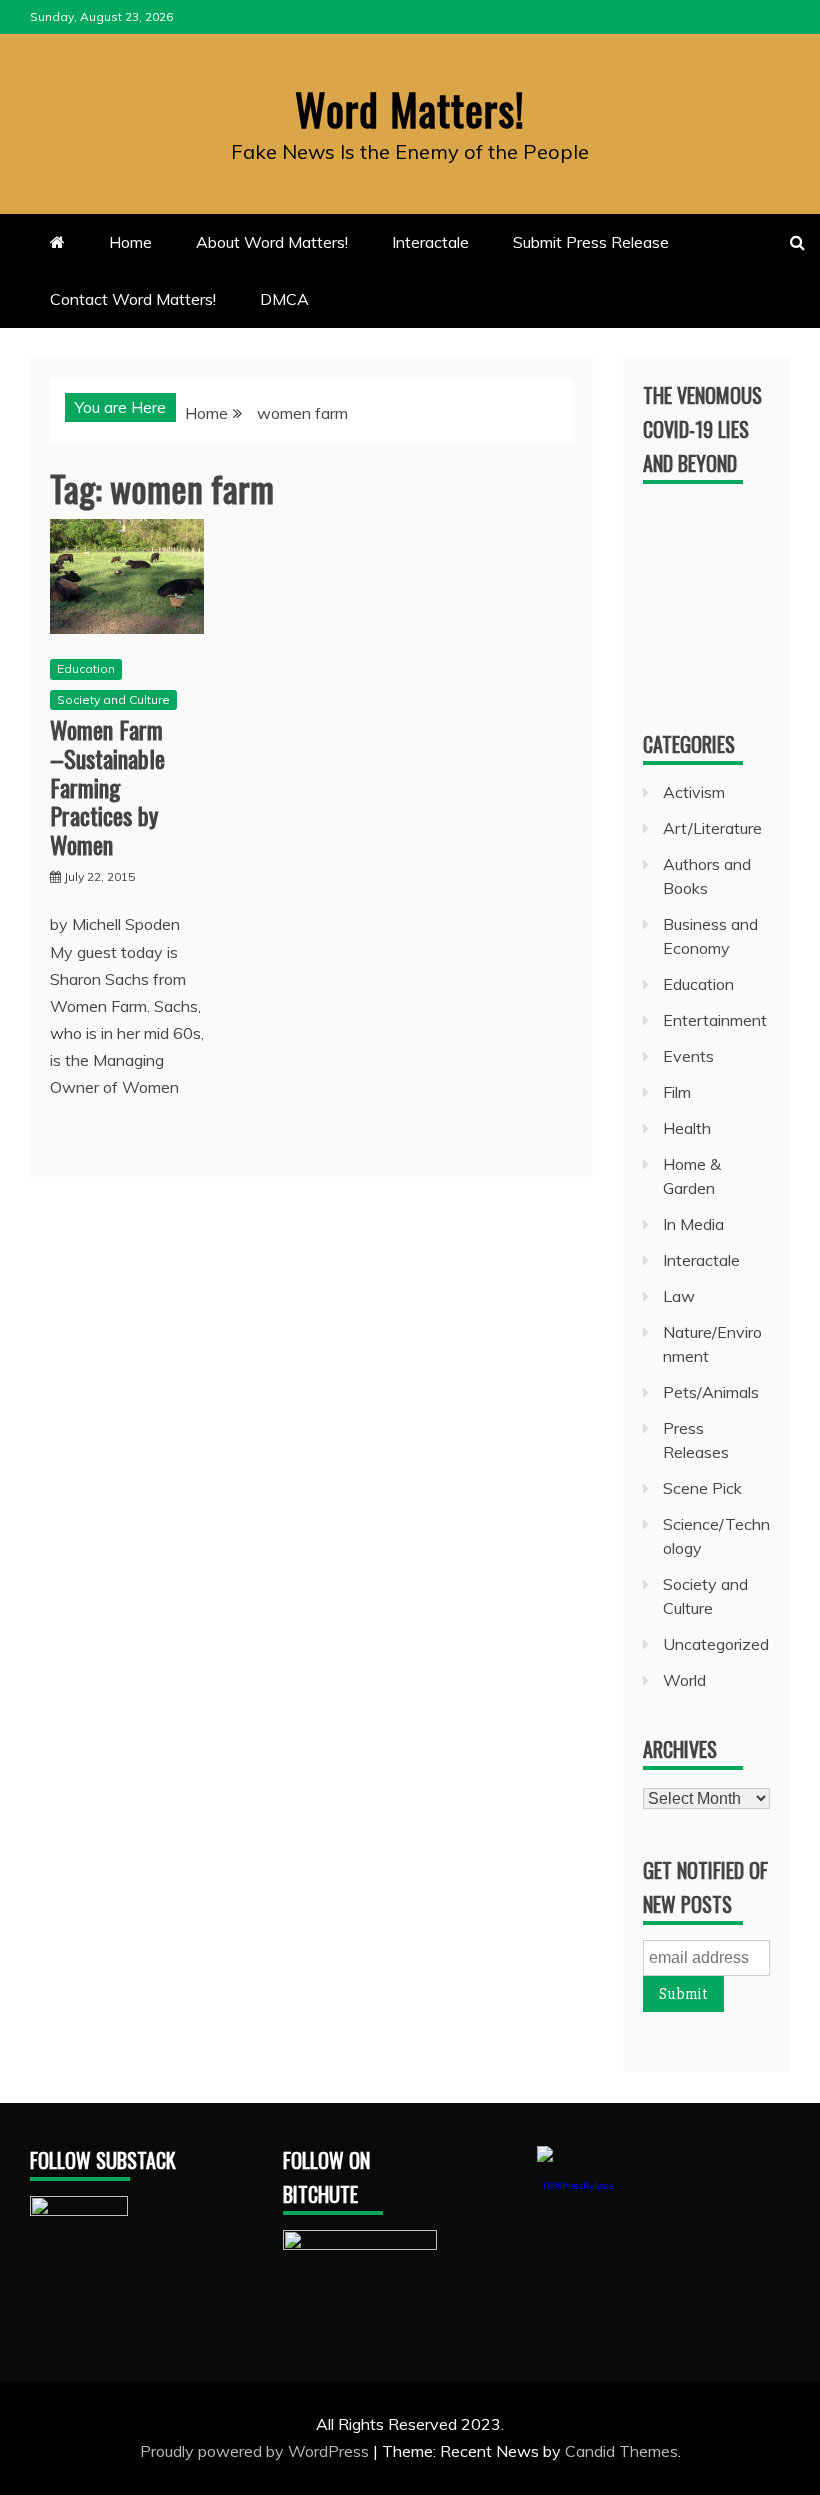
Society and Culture (113, 699)
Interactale (430, 242)
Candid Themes (621, 2451)
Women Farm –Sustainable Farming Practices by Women (107, 786)
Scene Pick (702, 1488)
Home (130, 242)
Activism (694, 792)
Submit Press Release (591, 242)
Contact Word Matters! (133, 299)
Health (687, 1128)
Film (677, 1092)
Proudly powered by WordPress (256, 2451)
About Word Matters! (272, 242)
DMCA (284, 299)
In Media (693, 1224)
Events (688, 1056)
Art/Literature (712, 828)
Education (86, 668)
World (684, 1680)
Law (679, 1296)
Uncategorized (716, 1644)
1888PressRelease (577, 2185)
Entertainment (715, 1020)
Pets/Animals (711, 1392)
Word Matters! (410, 109)
